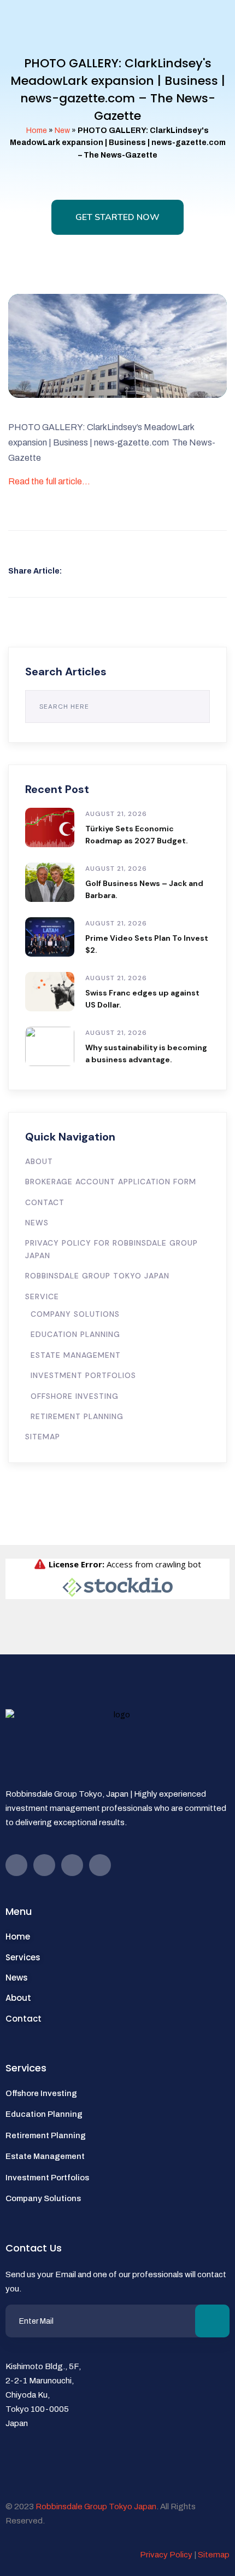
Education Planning (75, 1334)
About (39, 1161)
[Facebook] (16, 1865)
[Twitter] (72, 1865)
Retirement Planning (77, 1416)
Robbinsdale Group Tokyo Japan (97, 1276)
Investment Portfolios (83, 1375)
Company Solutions (75, 1314)
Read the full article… (49, 481)
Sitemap (43, 1437)
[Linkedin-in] (100, 1865)
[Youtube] (44, 1865)
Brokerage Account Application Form (111, 1182)
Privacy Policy (166, 2555)
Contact (45, 1202)
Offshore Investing (75, 1396)
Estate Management (76, 1355)
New (62, 131)
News (37, 1223)
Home (37, 131)
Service (42, 1296)
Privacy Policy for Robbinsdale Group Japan (111, 1249)
